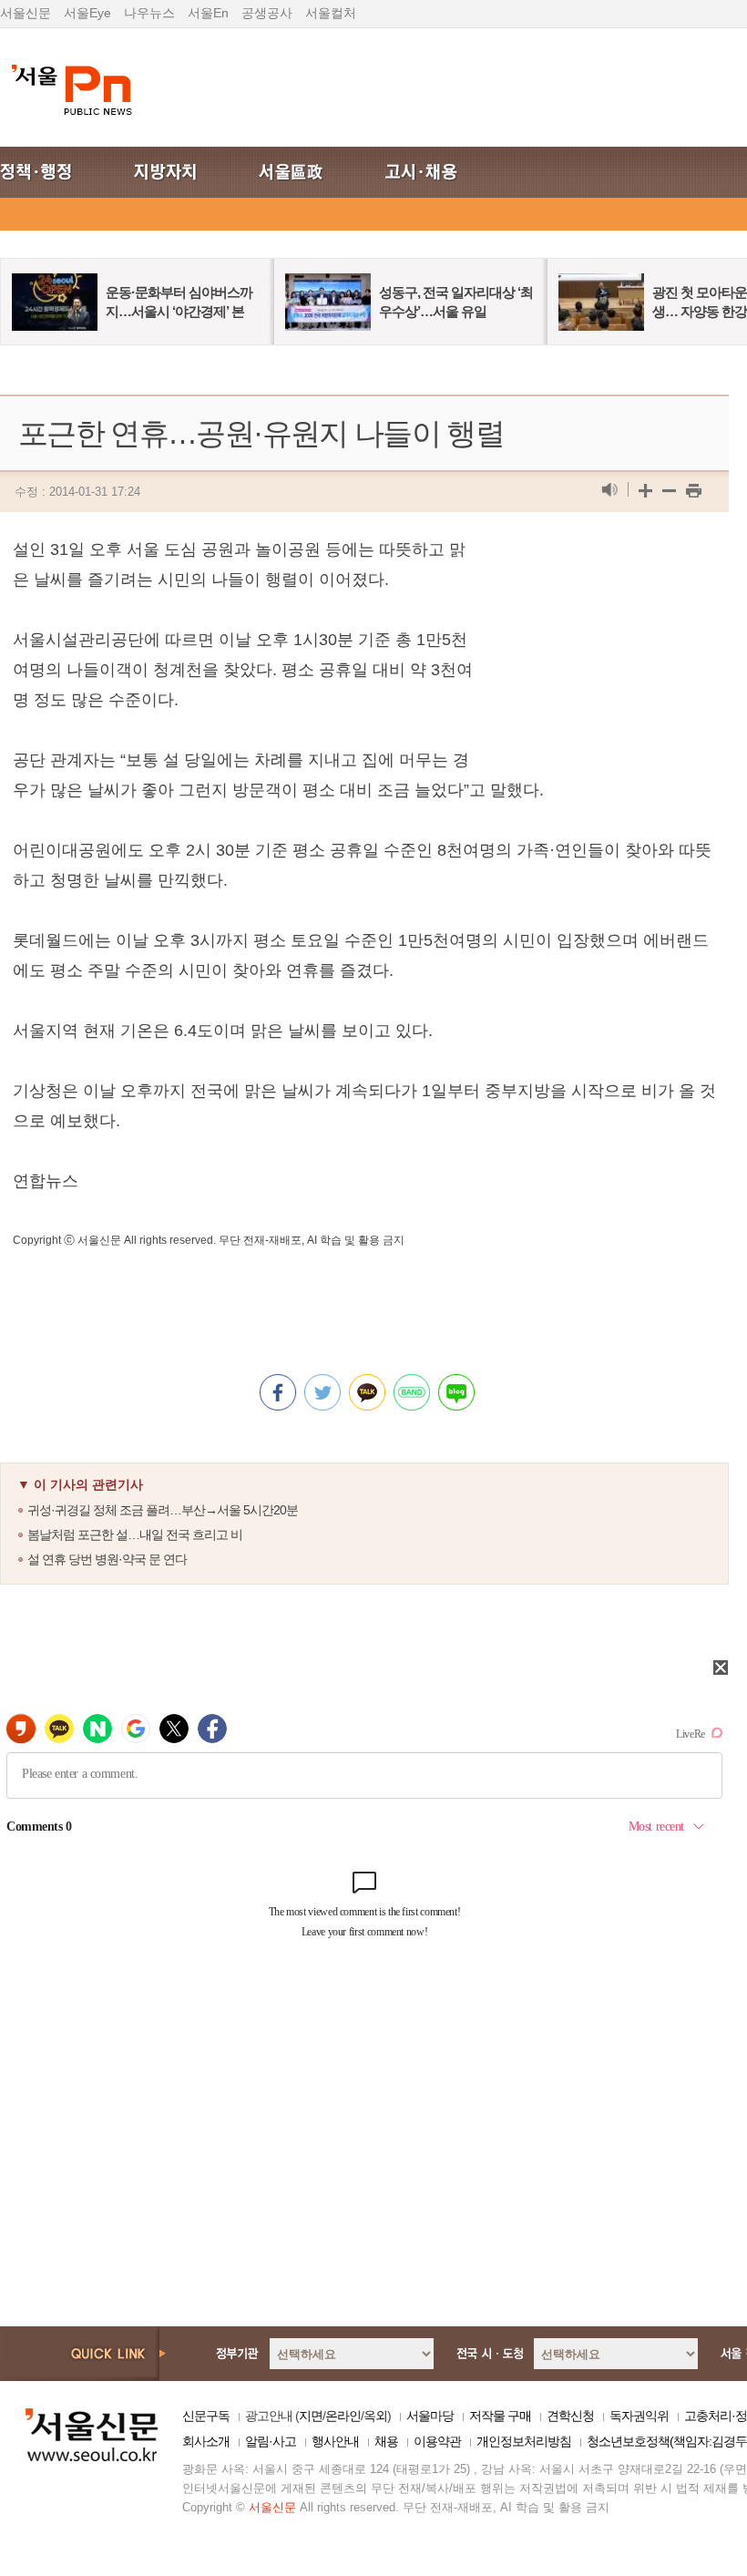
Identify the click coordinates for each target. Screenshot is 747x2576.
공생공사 (267, 13)
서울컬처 (331, 13)
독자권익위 (639, 2416)
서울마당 (430, 2416)
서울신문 (26, 13)
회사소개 (206, 2441)
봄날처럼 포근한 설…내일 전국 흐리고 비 (135, 1534)
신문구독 (206, 2416)
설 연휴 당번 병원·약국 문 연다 (107, 1559)
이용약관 (437, 2441)
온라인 (343, 2416)
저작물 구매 (500, 2416)
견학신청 (570, 2416)
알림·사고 (271, 2441)
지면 (311, 2416)
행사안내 (335, 2441)
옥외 (375, 2416)
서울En (208, 13)
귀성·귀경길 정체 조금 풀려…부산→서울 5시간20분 (163, 1510)
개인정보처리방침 (524, 2441)
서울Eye (87, 13)
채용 (386, 2441)
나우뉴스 (149, 13)
